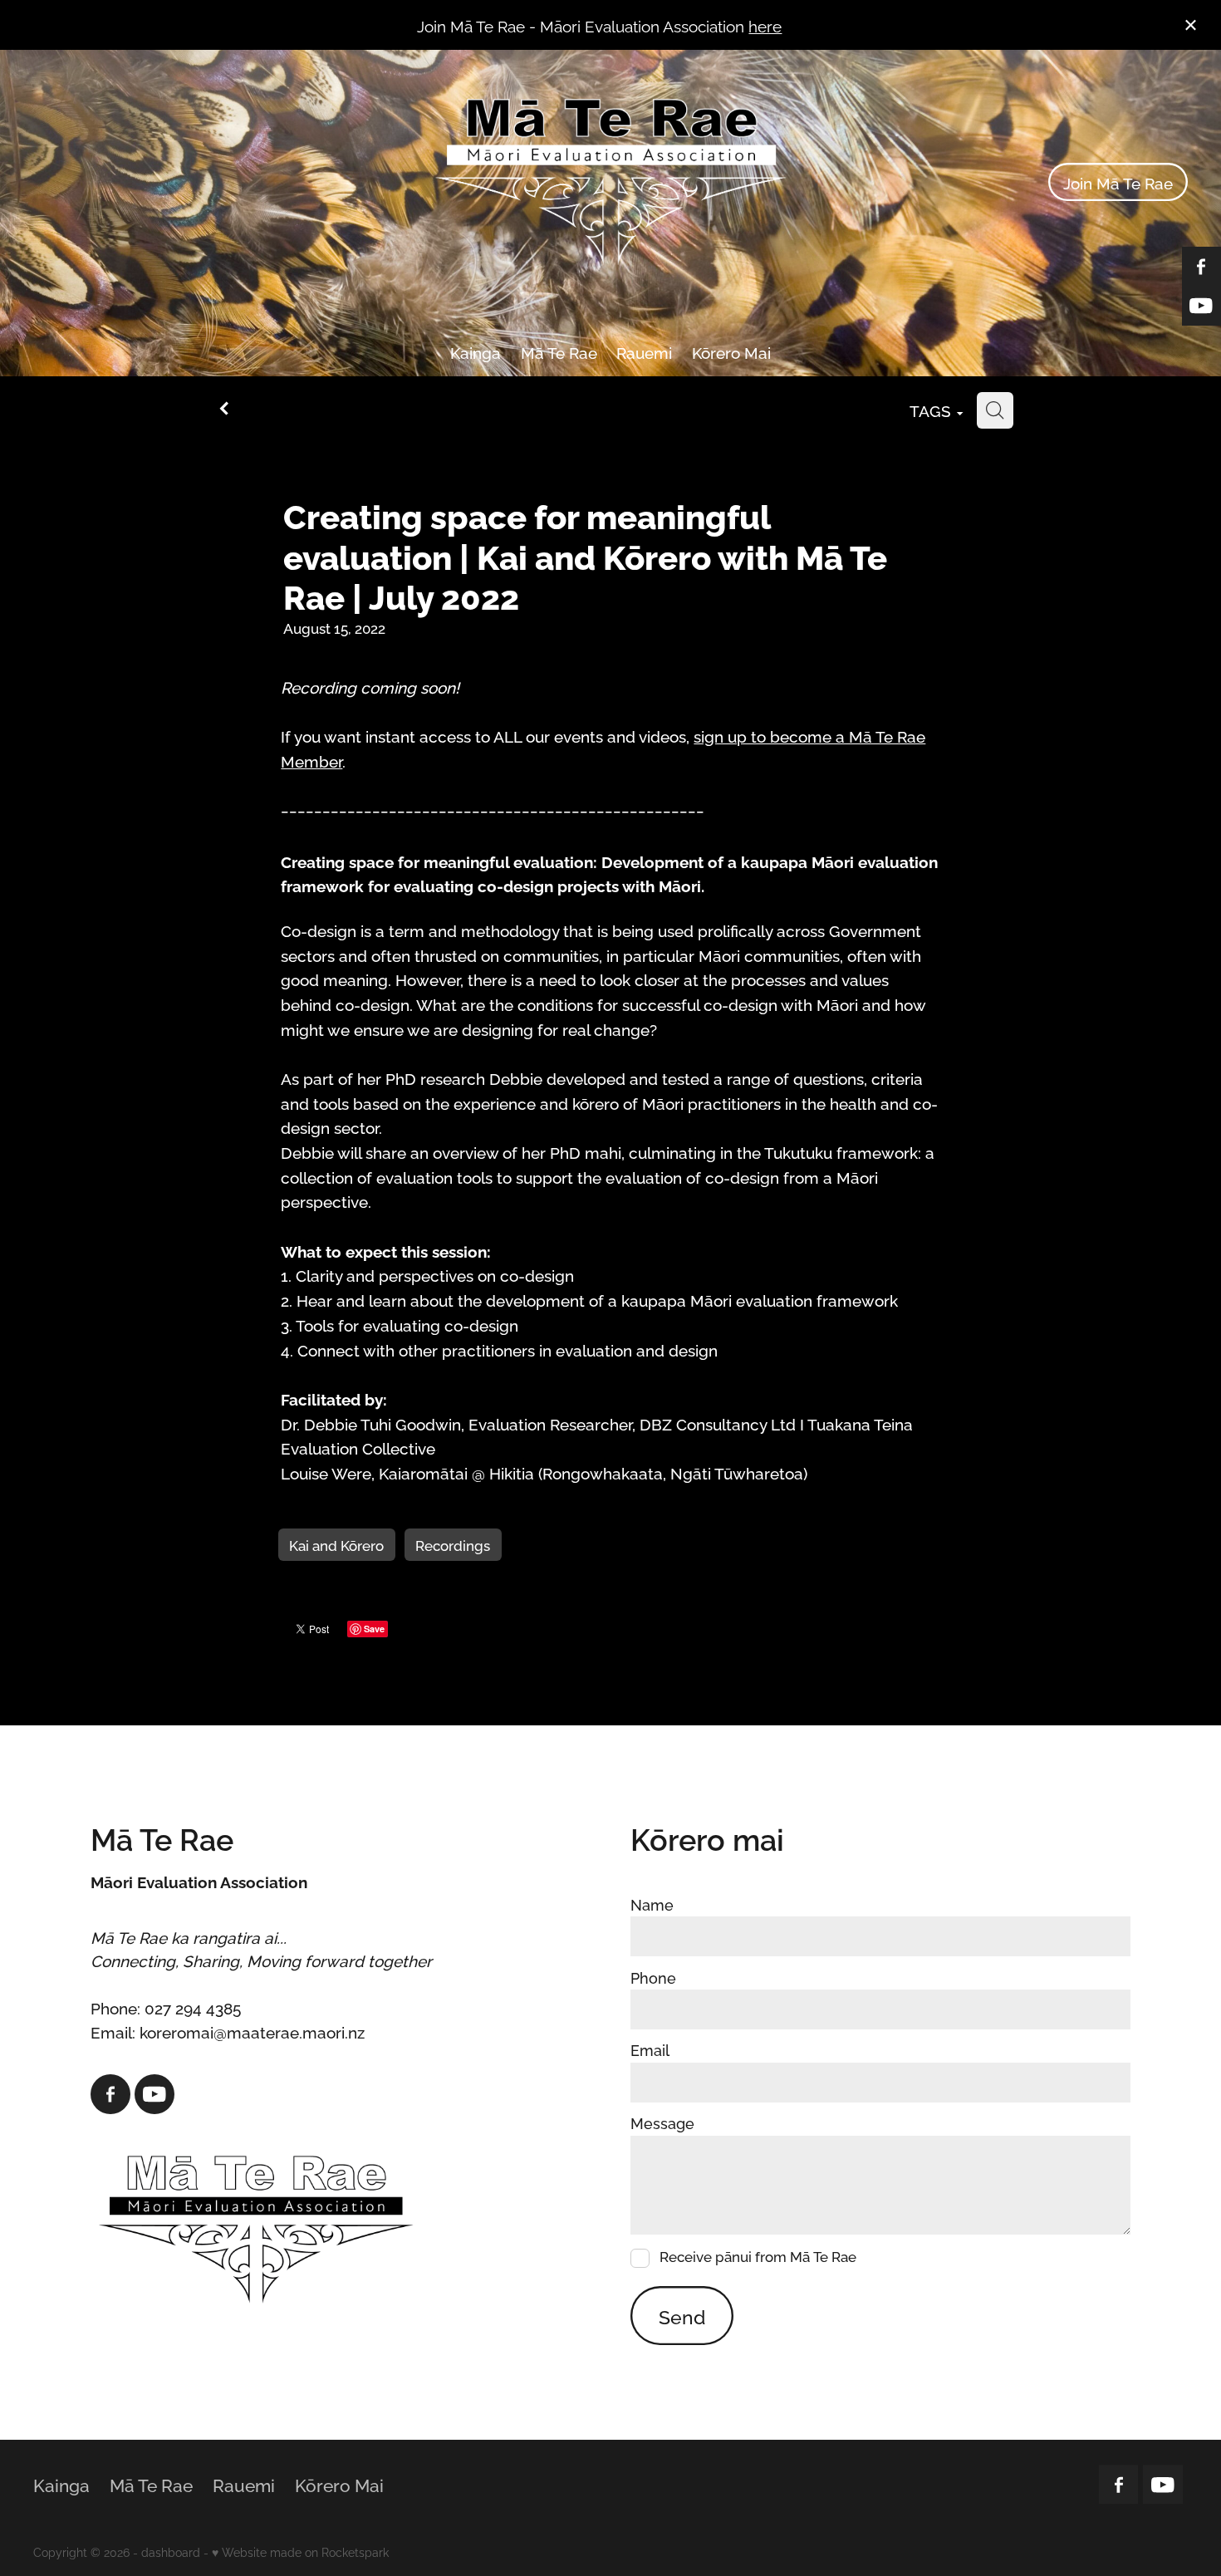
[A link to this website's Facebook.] (110, 2094)
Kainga (476, 351)
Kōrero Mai (731, 351)
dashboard (171, 2551)
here (765, 25)
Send (682, 2316)
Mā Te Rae (559, 351)
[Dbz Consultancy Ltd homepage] (611, 182)
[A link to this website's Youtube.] (154, 2094)
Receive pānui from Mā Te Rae (758, 2257)
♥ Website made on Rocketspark (300, 2551)
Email (650, 2050)
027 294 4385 (193, 2007)
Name (652, 1905)
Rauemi (644, 351)
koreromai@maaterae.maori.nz (252, 2031)
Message (662, 2123)
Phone (653, 1978)
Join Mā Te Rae (1118, 182)
